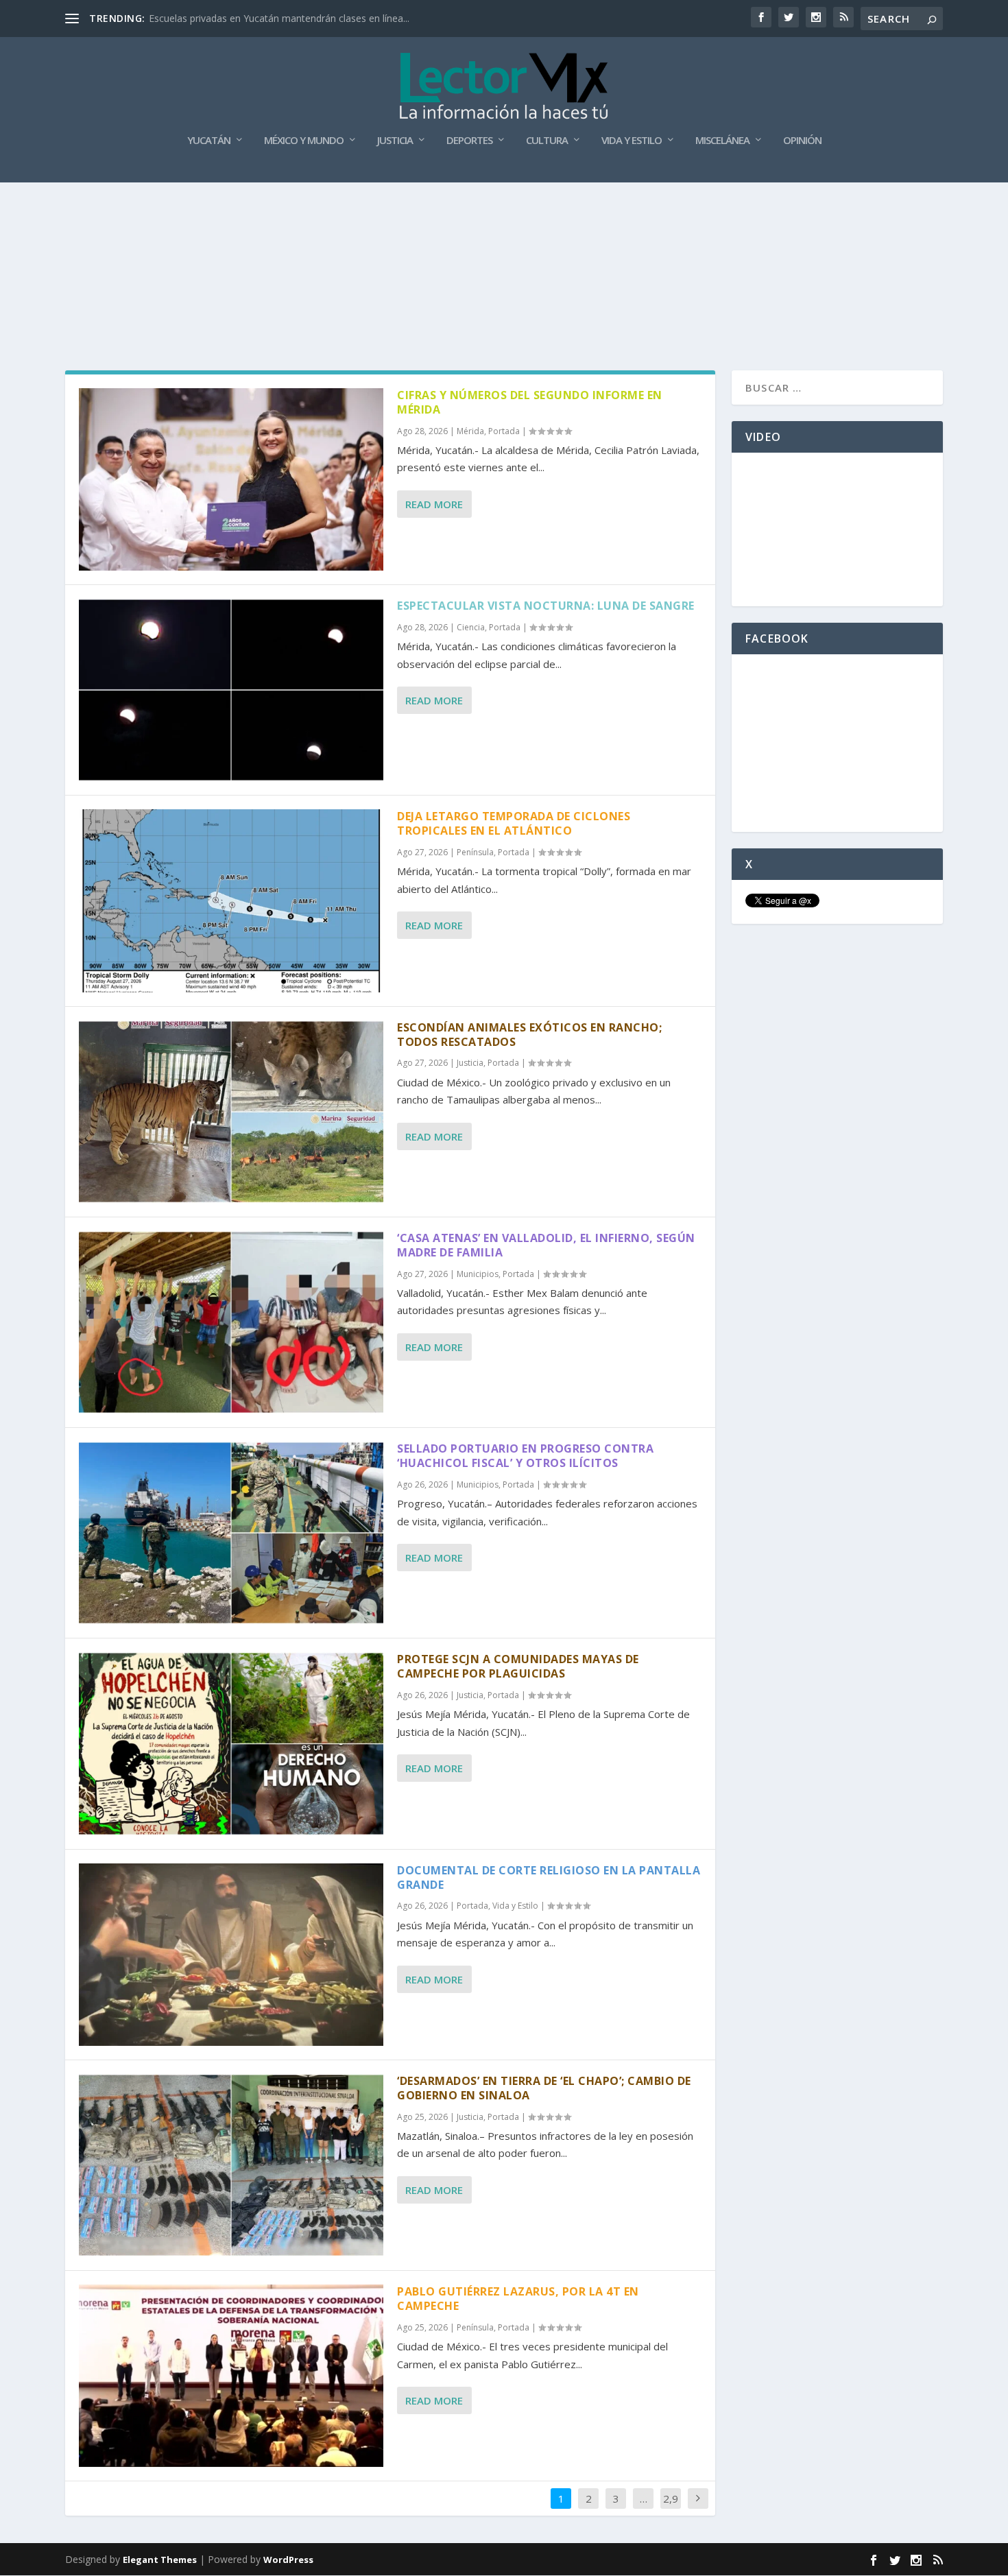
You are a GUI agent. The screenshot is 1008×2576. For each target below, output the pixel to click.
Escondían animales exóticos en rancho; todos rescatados (529, 1035)
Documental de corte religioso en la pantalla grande (549, 1877)
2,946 (671, 2509)
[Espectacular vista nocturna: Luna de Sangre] (231, 690)
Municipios (478, 1274)
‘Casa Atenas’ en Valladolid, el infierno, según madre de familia (546, 1245)
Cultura (547, 141)
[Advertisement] (504, 219)
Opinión (802, 141)
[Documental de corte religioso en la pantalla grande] (231, 1955)
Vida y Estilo (632, 141)
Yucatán (209, 141)
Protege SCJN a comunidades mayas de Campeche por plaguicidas (518, 1666)
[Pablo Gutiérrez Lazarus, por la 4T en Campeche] (231, 2376)
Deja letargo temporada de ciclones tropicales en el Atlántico (514, 823)
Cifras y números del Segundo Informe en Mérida (530, 402)
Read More (434, 504)
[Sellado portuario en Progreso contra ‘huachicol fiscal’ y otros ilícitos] (231, 1533)
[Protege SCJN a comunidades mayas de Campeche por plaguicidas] (231, 1743)
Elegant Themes (160, 2560)
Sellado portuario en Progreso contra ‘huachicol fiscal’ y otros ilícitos (525, 1456)
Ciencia (471, 627)
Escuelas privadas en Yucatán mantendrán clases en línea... (279, 18)
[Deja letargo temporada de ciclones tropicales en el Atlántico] (231, 901)
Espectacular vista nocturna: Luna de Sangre (546, 606)
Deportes (469, 141)
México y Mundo (304, 141)
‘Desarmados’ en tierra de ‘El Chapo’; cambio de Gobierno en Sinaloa (544, 2088)
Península (475, 852)
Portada (504, 431)
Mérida (470, 431)
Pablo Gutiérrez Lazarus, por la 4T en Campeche (518, 2299)
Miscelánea (722, 141)
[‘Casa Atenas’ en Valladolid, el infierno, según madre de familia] (231, 1322)
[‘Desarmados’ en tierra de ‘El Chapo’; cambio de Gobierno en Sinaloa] (231, 2165)
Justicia (395, 141)
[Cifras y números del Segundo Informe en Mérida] (231, 479)
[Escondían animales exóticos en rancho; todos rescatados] (231, 1112)
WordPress (288, 2560)
